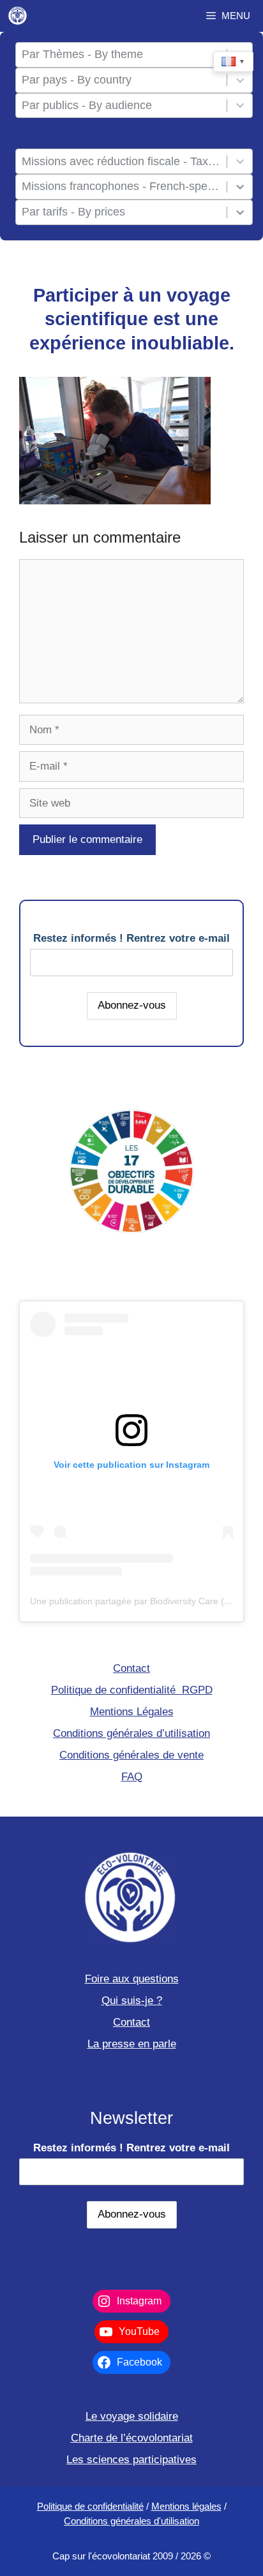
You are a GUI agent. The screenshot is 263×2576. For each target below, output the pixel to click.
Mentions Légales (132, 1712)
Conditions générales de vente (131, 1755)
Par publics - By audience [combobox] (87, 105)
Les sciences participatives (131, 2460)
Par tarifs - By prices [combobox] (73, 212)
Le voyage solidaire (132, 2416)
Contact (131, 1668)
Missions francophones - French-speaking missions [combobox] (122, 186)
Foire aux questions (132, 1979)
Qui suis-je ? (132, 2001)
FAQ (132, 1777)
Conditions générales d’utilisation (131, 1733)
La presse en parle (132, 2044)
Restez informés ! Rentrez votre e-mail (131, 938)
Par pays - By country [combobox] (77, 80)
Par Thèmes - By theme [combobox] (82, 54)
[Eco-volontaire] (18, 16)
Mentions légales (186, 2506)
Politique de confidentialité (90, 2506)
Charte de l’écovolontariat (132, 2438)
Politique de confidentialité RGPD (132, 1690)
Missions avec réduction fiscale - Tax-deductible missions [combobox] (122, 161)
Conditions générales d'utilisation (131, 2521)
